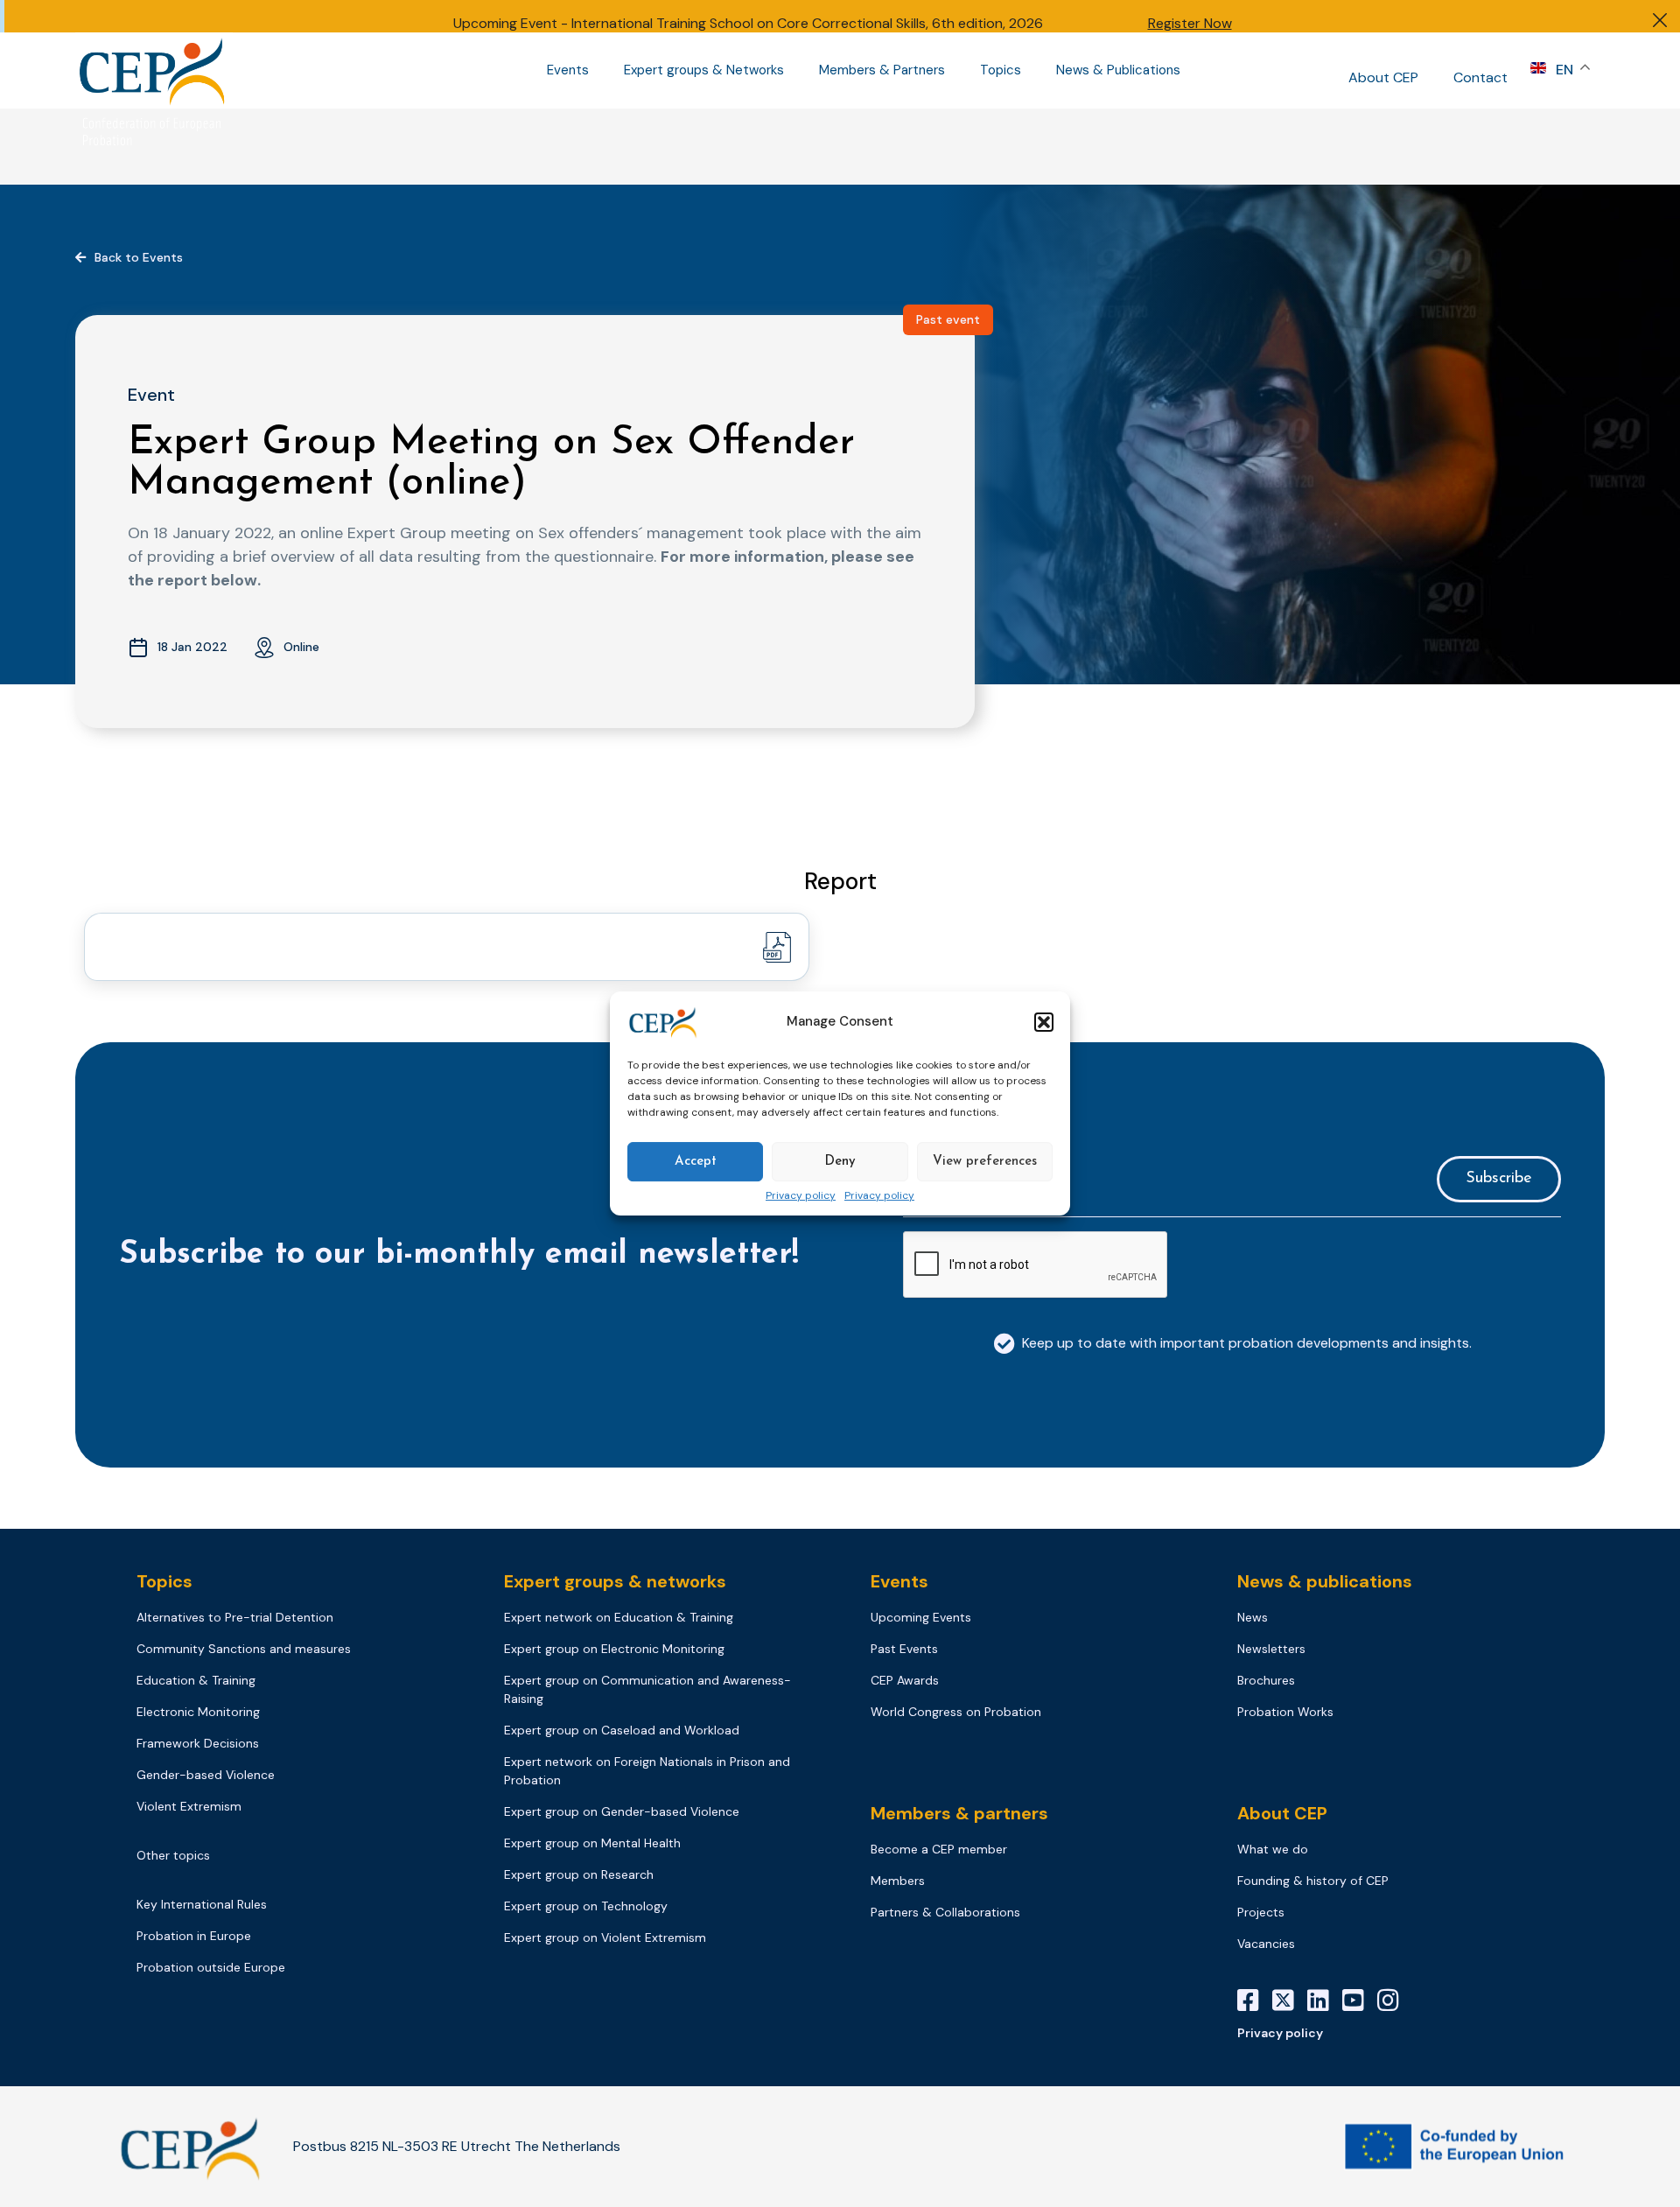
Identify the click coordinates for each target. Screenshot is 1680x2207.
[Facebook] (1255, 2000)
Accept (696, 1162)
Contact (1480, 77)
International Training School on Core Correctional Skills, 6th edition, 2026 (807, 23)
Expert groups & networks (615, 1581)
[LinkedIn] (1325, 2000)
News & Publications (1118, 71)
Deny (840, 1162)
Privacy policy (801, 1196)
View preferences (985, 1162)
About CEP (1383, 77)
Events (568, 71)
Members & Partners (882, 71)
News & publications (1325, 1581)
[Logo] (154, 70)
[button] (1044, 1022)
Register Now (1190, 23)
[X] (1290, 2000)
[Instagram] (1395, 2000)
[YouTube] (1360, 2000)
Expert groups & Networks (704, 71)
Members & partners (959, 1813)
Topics (1001, 71)
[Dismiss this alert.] (1660, 22)
